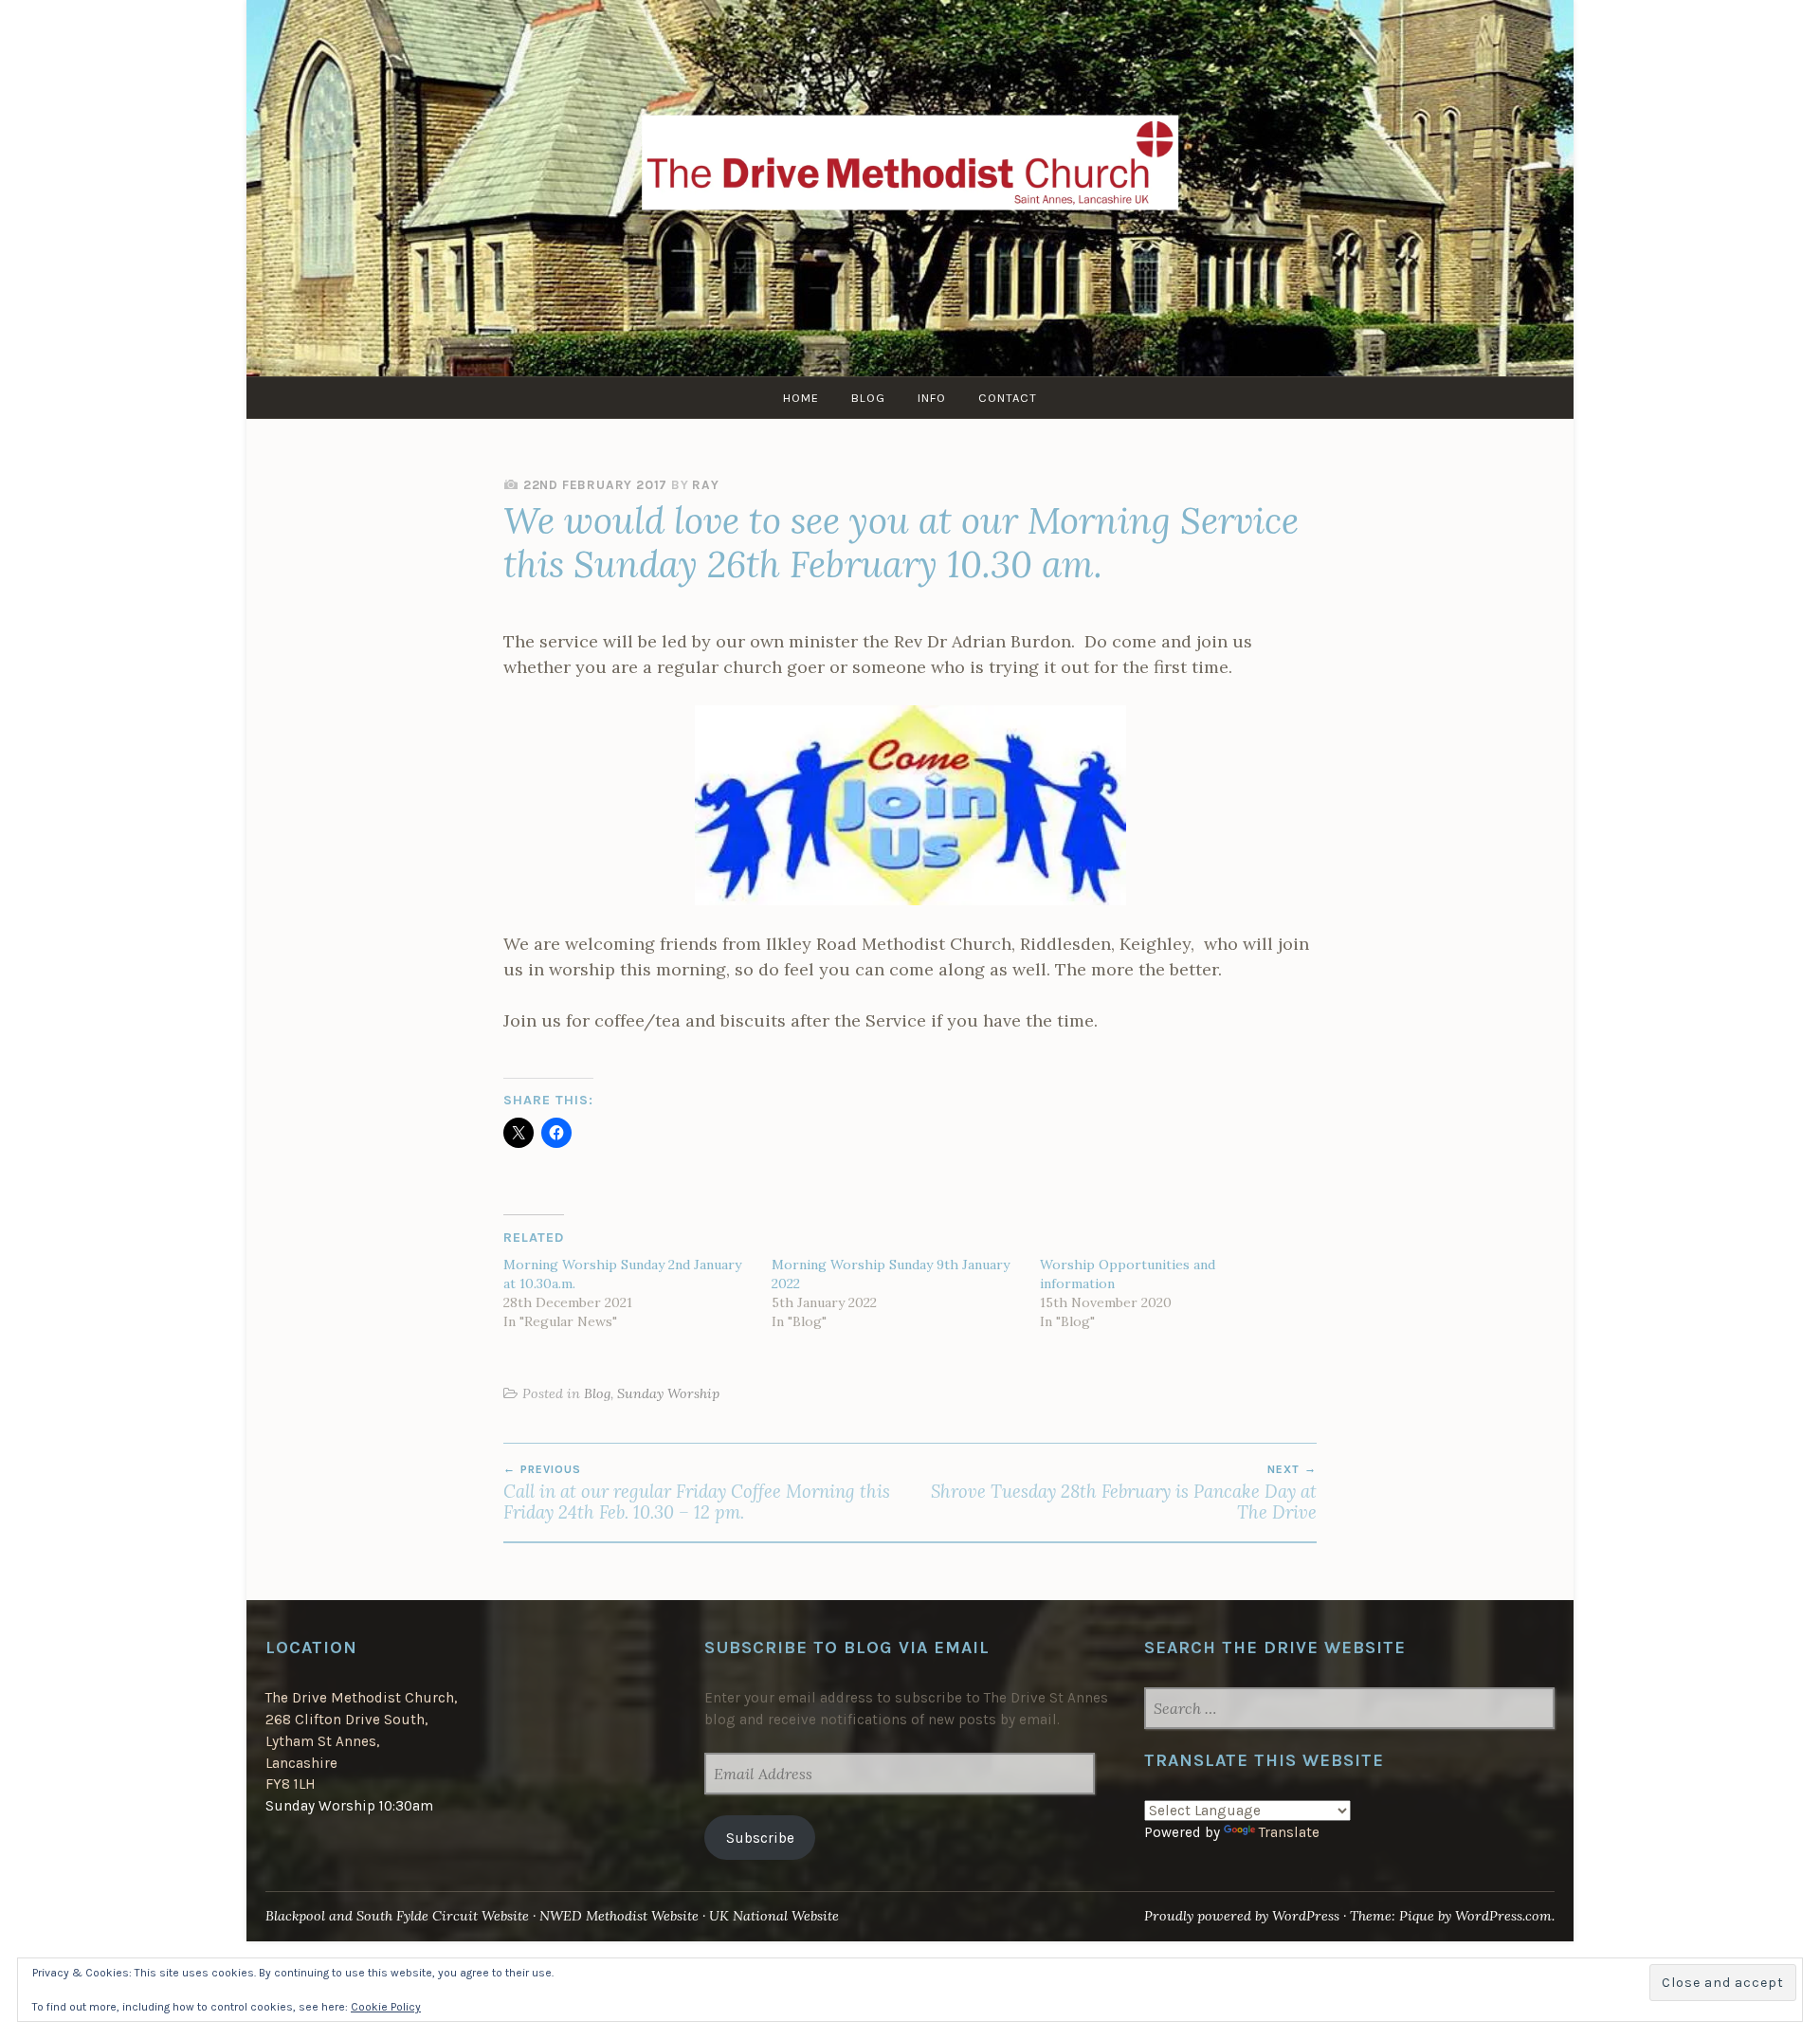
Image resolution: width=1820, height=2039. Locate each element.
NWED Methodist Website (619, 1916)
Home (801, 398)
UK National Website (774, 1916)
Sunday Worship (668, 1393)
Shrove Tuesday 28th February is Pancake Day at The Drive (1124, 1493)
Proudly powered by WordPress (1242, 1916)
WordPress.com (1503, 1916)
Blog (868, 398)
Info (932, 398)
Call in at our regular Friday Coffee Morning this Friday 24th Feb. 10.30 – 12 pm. (697, 1493)
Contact (1008, 398)
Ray (705, 485)
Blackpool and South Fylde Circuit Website (397, 1916)
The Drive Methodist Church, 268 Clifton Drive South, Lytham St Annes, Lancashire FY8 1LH (361, 1741)
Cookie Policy (386, 2007)
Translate (1289, 1832)
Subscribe (760, 1838)
